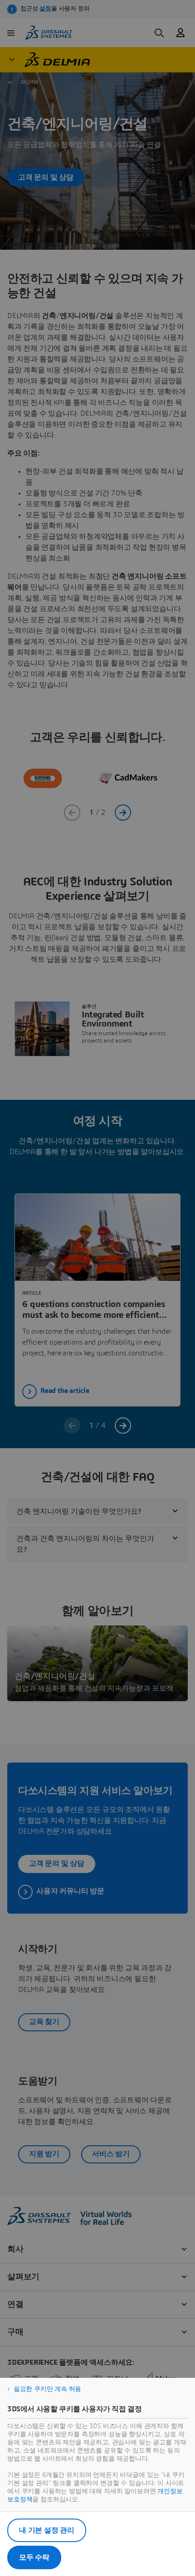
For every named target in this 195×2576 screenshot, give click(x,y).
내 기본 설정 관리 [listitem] (47, 2530)
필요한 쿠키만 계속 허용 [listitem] (47, 2389)
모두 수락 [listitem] (34, 2557)
